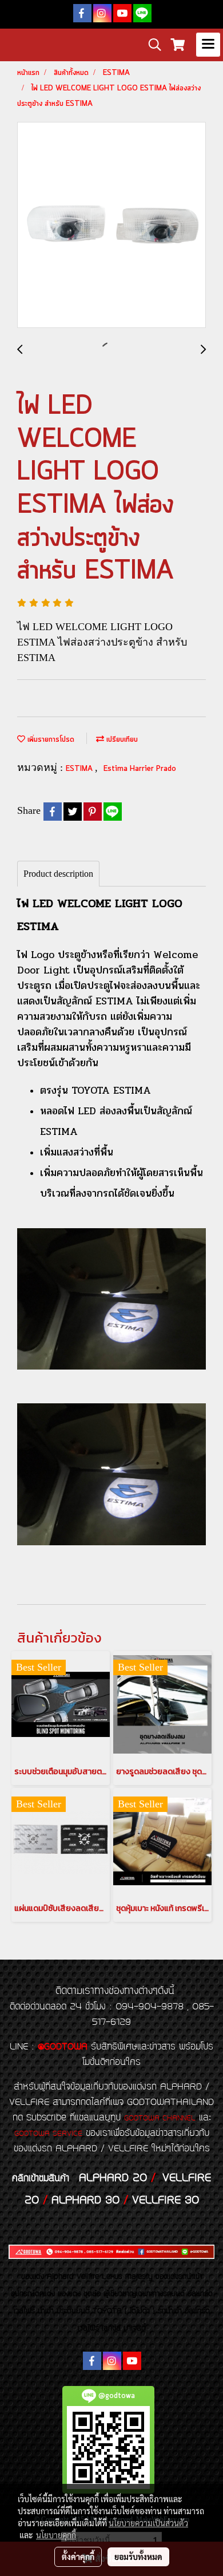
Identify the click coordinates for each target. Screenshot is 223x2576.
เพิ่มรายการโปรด (50, 740)
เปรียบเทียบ (121, 740)
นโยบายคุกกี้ (56, 2535)
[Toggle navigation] (208, 45)
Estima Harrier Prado (140, 769)
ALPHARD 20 (113, 2178)
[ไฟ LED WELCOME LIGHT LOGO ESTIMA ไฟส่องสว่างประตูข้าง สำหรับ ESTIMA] (111, 225)
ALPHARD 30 (85, 2201)
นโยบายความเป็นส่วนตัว (148, 2523)
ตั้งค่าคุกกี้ (78, 2557)
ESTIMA (80, 769)
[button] (151, 45)
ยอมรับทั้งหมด (138, 2557)
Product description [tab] (58, 874)
